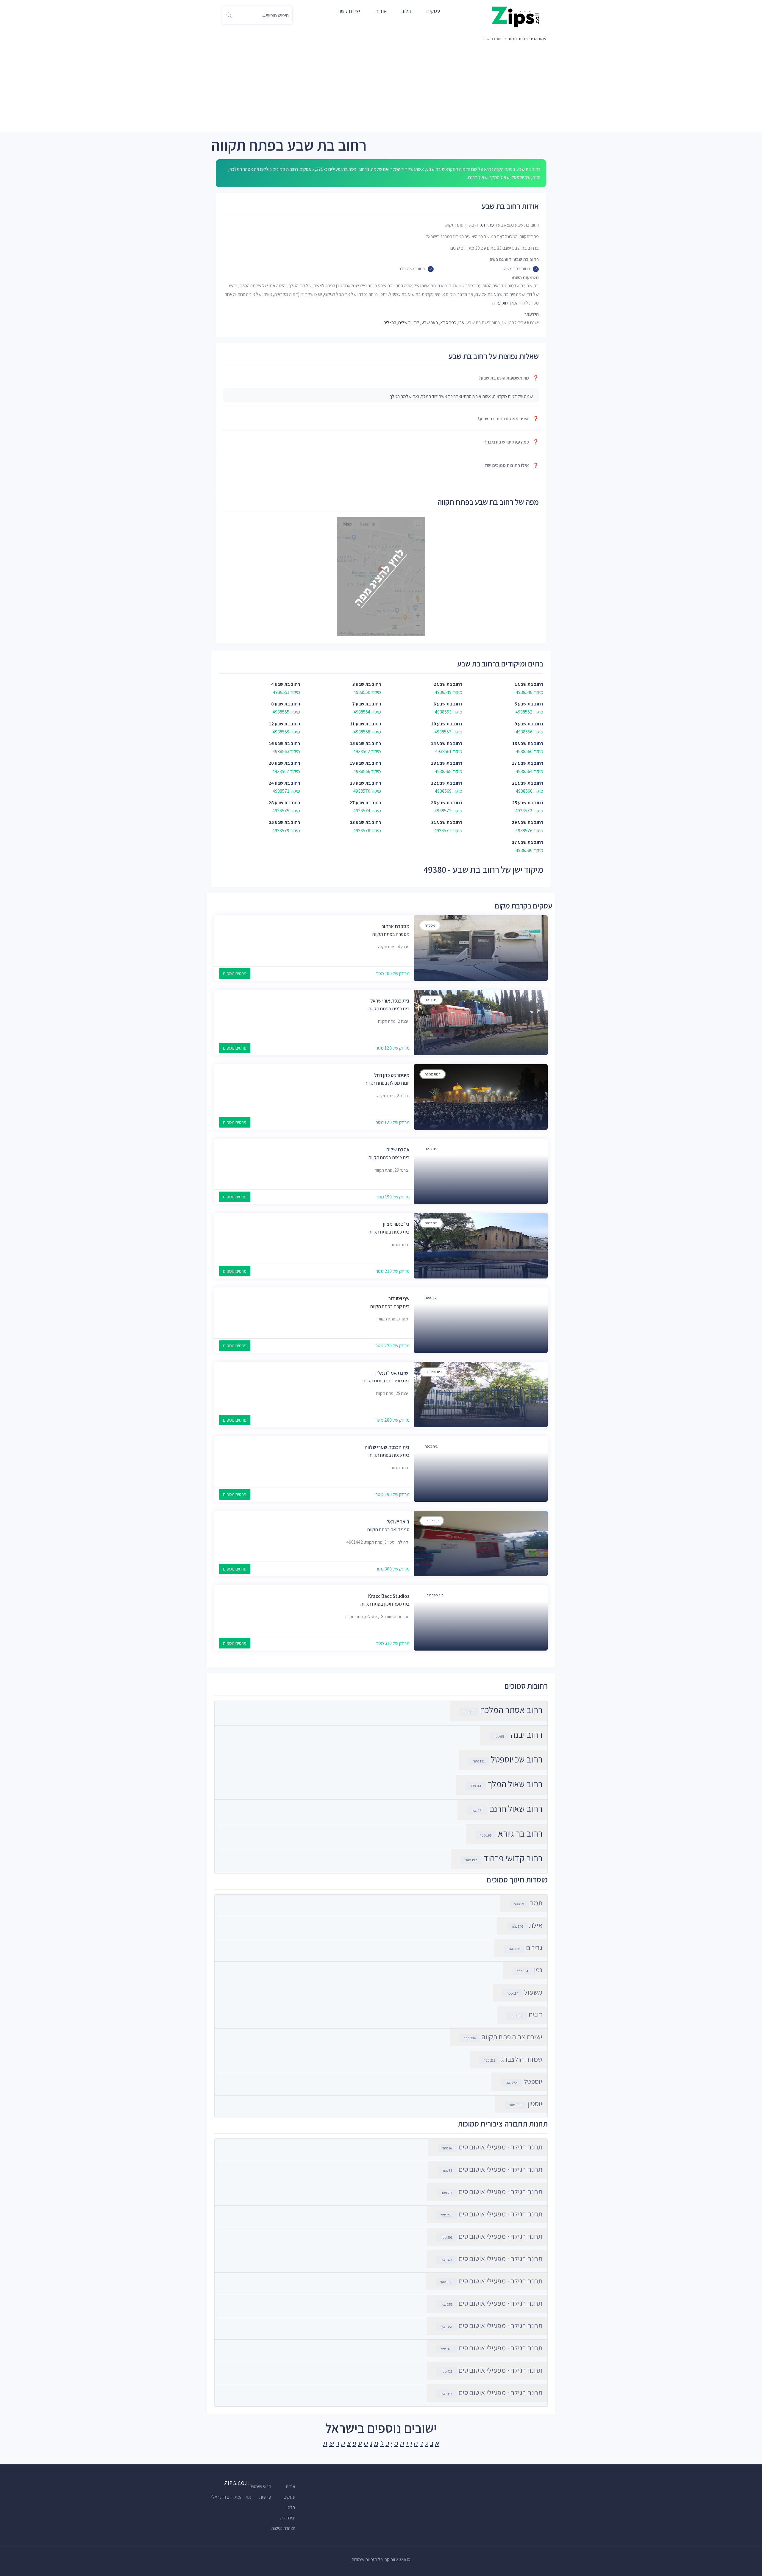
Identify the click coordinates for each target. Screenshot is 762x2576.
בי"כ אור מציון (396, 1224)
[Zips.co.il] (516, 17)
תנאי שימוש (261, 2487)
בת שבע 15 (360, 743)
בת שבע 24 (279, 783)
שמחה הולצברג (513, 2059)
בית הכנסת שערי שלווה (387, 1447)
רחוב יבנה (526, 1734)
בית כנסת (431, 1000)
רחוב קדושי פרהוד (513, 1858)
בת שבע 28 (279, 803)
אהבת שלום (398, 1150)
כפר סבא (448, 323)
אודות (381, 11)
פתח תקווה (516, 39)
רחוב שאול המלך (515, 1784)
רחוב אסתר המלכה (511, 1710)
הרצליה (390, 323)
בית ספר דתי (433, 1372)
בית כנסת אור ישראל (390, 1001)
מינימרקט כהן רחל (392, 1075)
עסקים (433, 11)
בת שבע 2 (443, 684)
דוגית (527, 2014)
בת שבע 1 (524, 684)
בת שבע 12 (279, 724)
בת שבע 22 (441, 783)
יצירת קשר (349, 11)
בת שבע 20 (279, 763)
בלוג (407, 11)
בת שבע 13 (523, 743)
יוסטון (526, 2104)
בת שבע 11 (360, 724)
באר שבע (430, 323)
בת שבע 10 (442, 724)
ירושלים (405, 323)
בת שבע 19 (360, 763)
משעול (525, 1992)
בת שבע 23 (360, 783)
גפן (530, 1970)
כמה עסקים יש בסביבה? (512, 442)
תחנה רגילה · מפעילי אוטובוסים (492, 2147)
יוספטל (524, 2081)
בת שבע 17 (523, 763)
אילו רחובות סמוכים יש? (512, 465)
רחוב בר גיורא (520, 1833)
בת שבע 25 (523, 803)
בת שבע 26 (441, 803)
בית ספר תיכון (434, 1595)
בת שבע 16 (279, 743)
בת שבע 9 (524, 724)
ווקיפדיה (499, 303)
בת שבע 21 (523, 783)
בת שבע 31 (442, 822)
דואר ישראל (398, 1522)
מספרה (430, 925)
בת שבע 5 (524, 704)
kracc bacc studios (389, 1596)
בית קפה (431, 1297)
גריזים (525, 1947)
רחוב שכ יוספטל (517, 1759)
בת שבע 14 (442, 743)
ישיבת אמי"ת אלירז (391, 1373)
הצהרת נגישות (283, 2528)
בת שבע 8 (281, 704)
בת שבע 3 (362, 684)
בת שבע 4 (281, 684)
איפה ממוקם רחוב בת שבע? (508, 419)
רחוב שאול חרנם (516, 1809)
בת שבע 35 (279, 822)
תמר (528, 1903)
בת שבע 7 (362, 704)
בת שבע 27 (360, 803)
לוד (416, 323)
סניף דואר (432, 1521)
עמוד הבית (538, 39)
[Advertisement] (381, 88)
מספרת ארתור (396, 926)
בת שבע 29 (522, 822)
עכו (461, 323)
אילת (527, 1925)
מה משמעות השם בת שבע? (509, 378)
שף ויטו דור (399, 1298)
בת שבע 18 (442, 763)
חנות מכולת (433, 1074)
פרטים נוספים (235, 974)
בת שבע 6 (443, 704)
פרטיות (265, 2497)
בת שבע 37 (523, 842)
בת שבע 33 (360, 822)
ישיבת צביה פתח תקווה (503, 2037)
